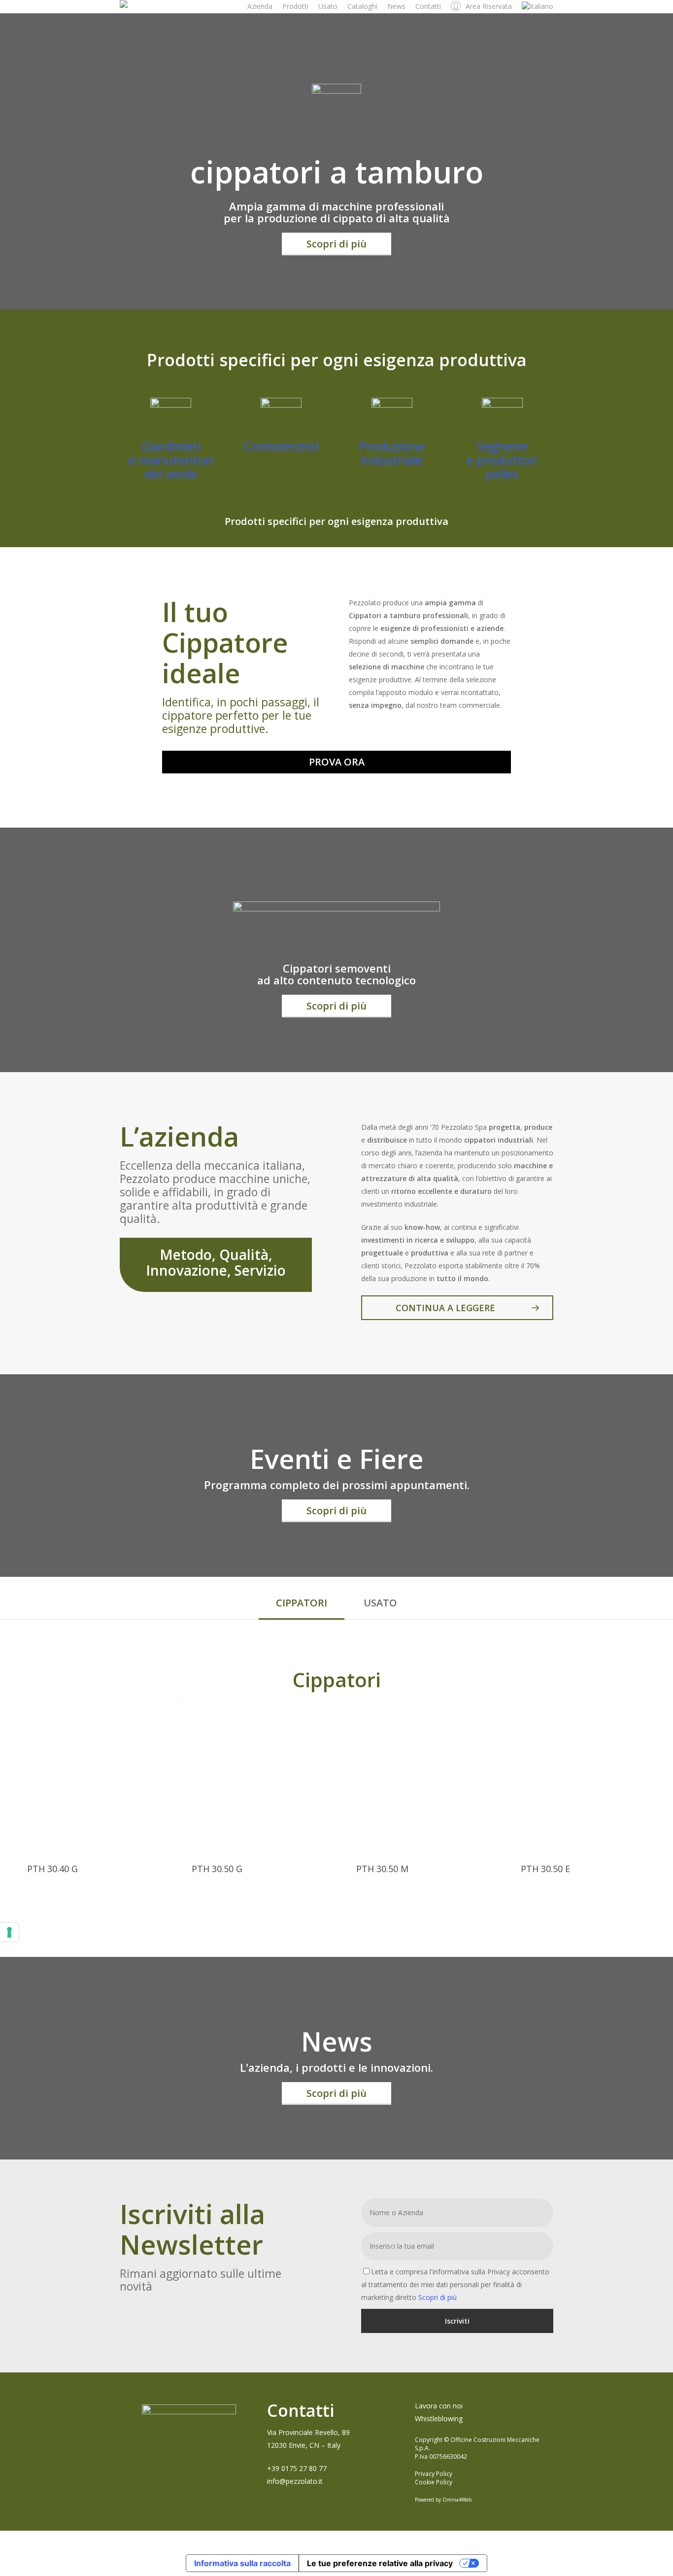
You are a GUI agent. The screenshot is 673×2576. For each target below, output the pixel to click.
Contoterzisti (281, 446)
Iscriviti (457, 2321)
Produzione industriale (392, 453)
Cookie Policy (434, 2482)
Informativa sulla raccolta (242, 2563)
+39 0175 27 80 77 (297, 2468)
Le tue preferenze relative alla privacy (380, 2563)
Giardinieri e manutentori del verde (171, 460)
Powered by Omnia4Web (443, 2500)
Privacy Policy (434, 2474)
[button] (336, 244)
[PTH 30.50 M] (419, 1776)
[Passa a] (538, 6)
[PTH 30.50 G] (254, 1776)
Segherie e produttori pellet (502, 460)
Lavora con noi (439, 2406)
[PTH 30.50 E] (583, 1776)
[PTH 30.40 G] (90, 1776)
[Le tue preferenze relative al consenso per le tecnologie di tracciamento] (9, 1932)
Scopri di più (437, 2297)
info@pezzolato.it (295, 2481)
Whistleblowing (439, 2419)
